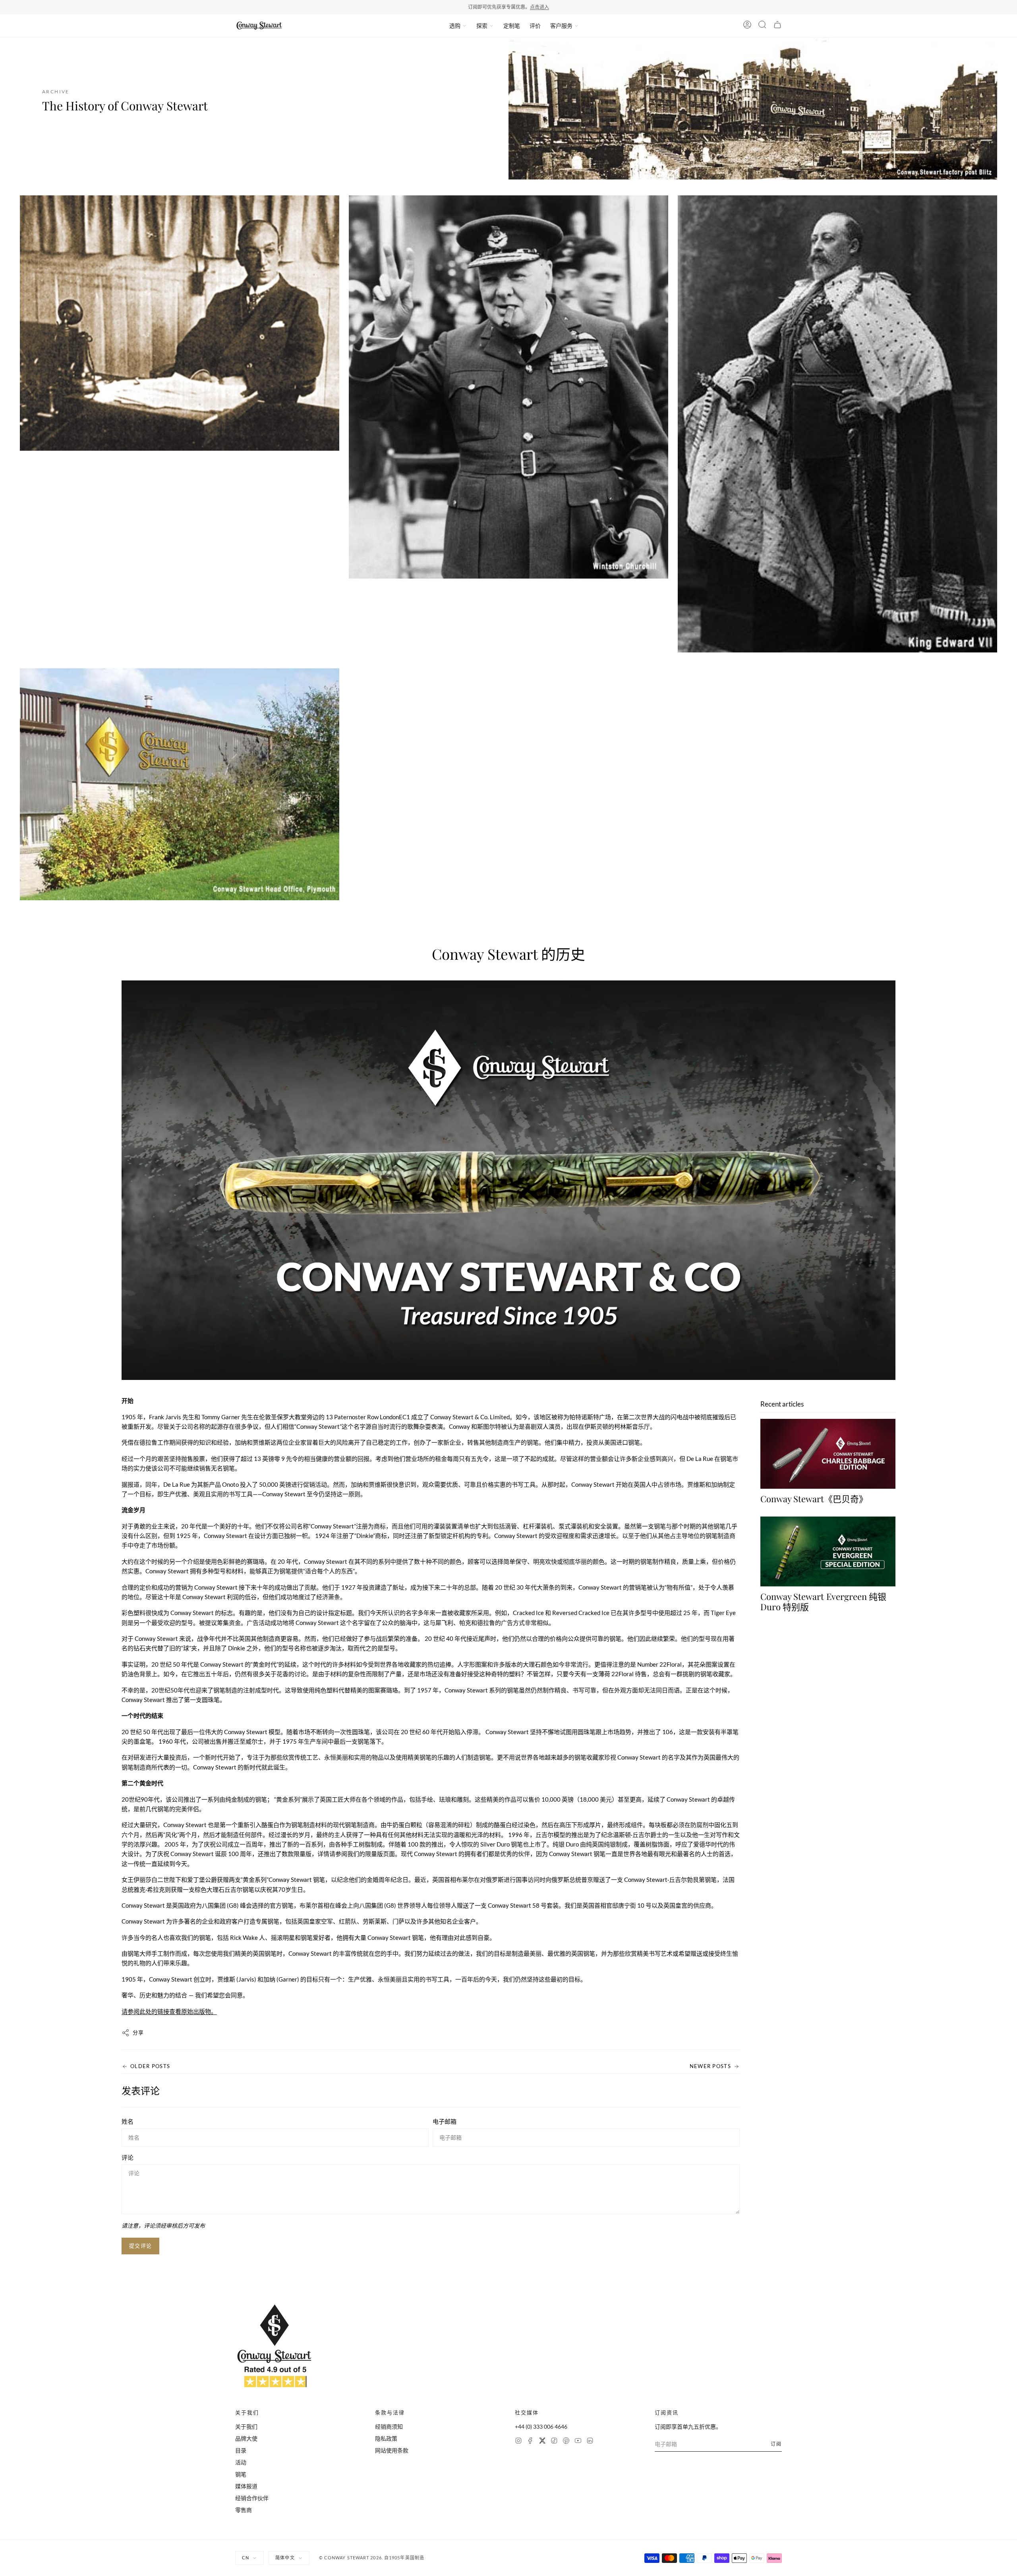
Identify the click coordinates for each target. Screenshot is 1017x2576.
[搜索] (762, 26)
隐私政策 (386, 2438)
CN (246, 2558)
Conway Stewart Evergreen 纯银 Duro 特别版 (823, 1602)
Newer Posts (710, 2066)
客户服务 (561, 26)
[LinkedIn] (590, 2442)
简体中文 (285, 2558)
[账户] (747, 26)
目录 (241, 2450)
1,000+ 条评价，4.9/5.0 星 (532, 7)
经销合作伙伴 (252, 2498)
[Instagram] (518, 2442)
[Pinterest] (566, 2442)
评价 (535, 26)
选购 (455, 26)
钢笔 (241, 2474)
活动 (241, 2462)
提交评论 (140, 2246)
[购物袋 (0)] (777, 26)
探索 (482, 26)
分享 (138, 2032)
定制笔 (512, 26)
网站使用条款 (392, 2450)
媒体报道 (246, 2486)
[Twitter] (542, 2442)
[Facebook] (530, 2442)
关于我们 (246, 2426)
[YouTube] (578, 2442)
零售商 (244, 2510)
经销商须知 (389, 2426)
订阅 (776, 2444)
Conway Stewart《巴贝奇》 (814, 1499)
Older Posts (150, 2066)
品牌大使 (246, 2438)
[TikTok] (554, 2442)
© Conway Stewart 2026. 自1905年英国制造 (372, 2558)
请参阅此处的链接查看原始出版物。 (169, 2011)
